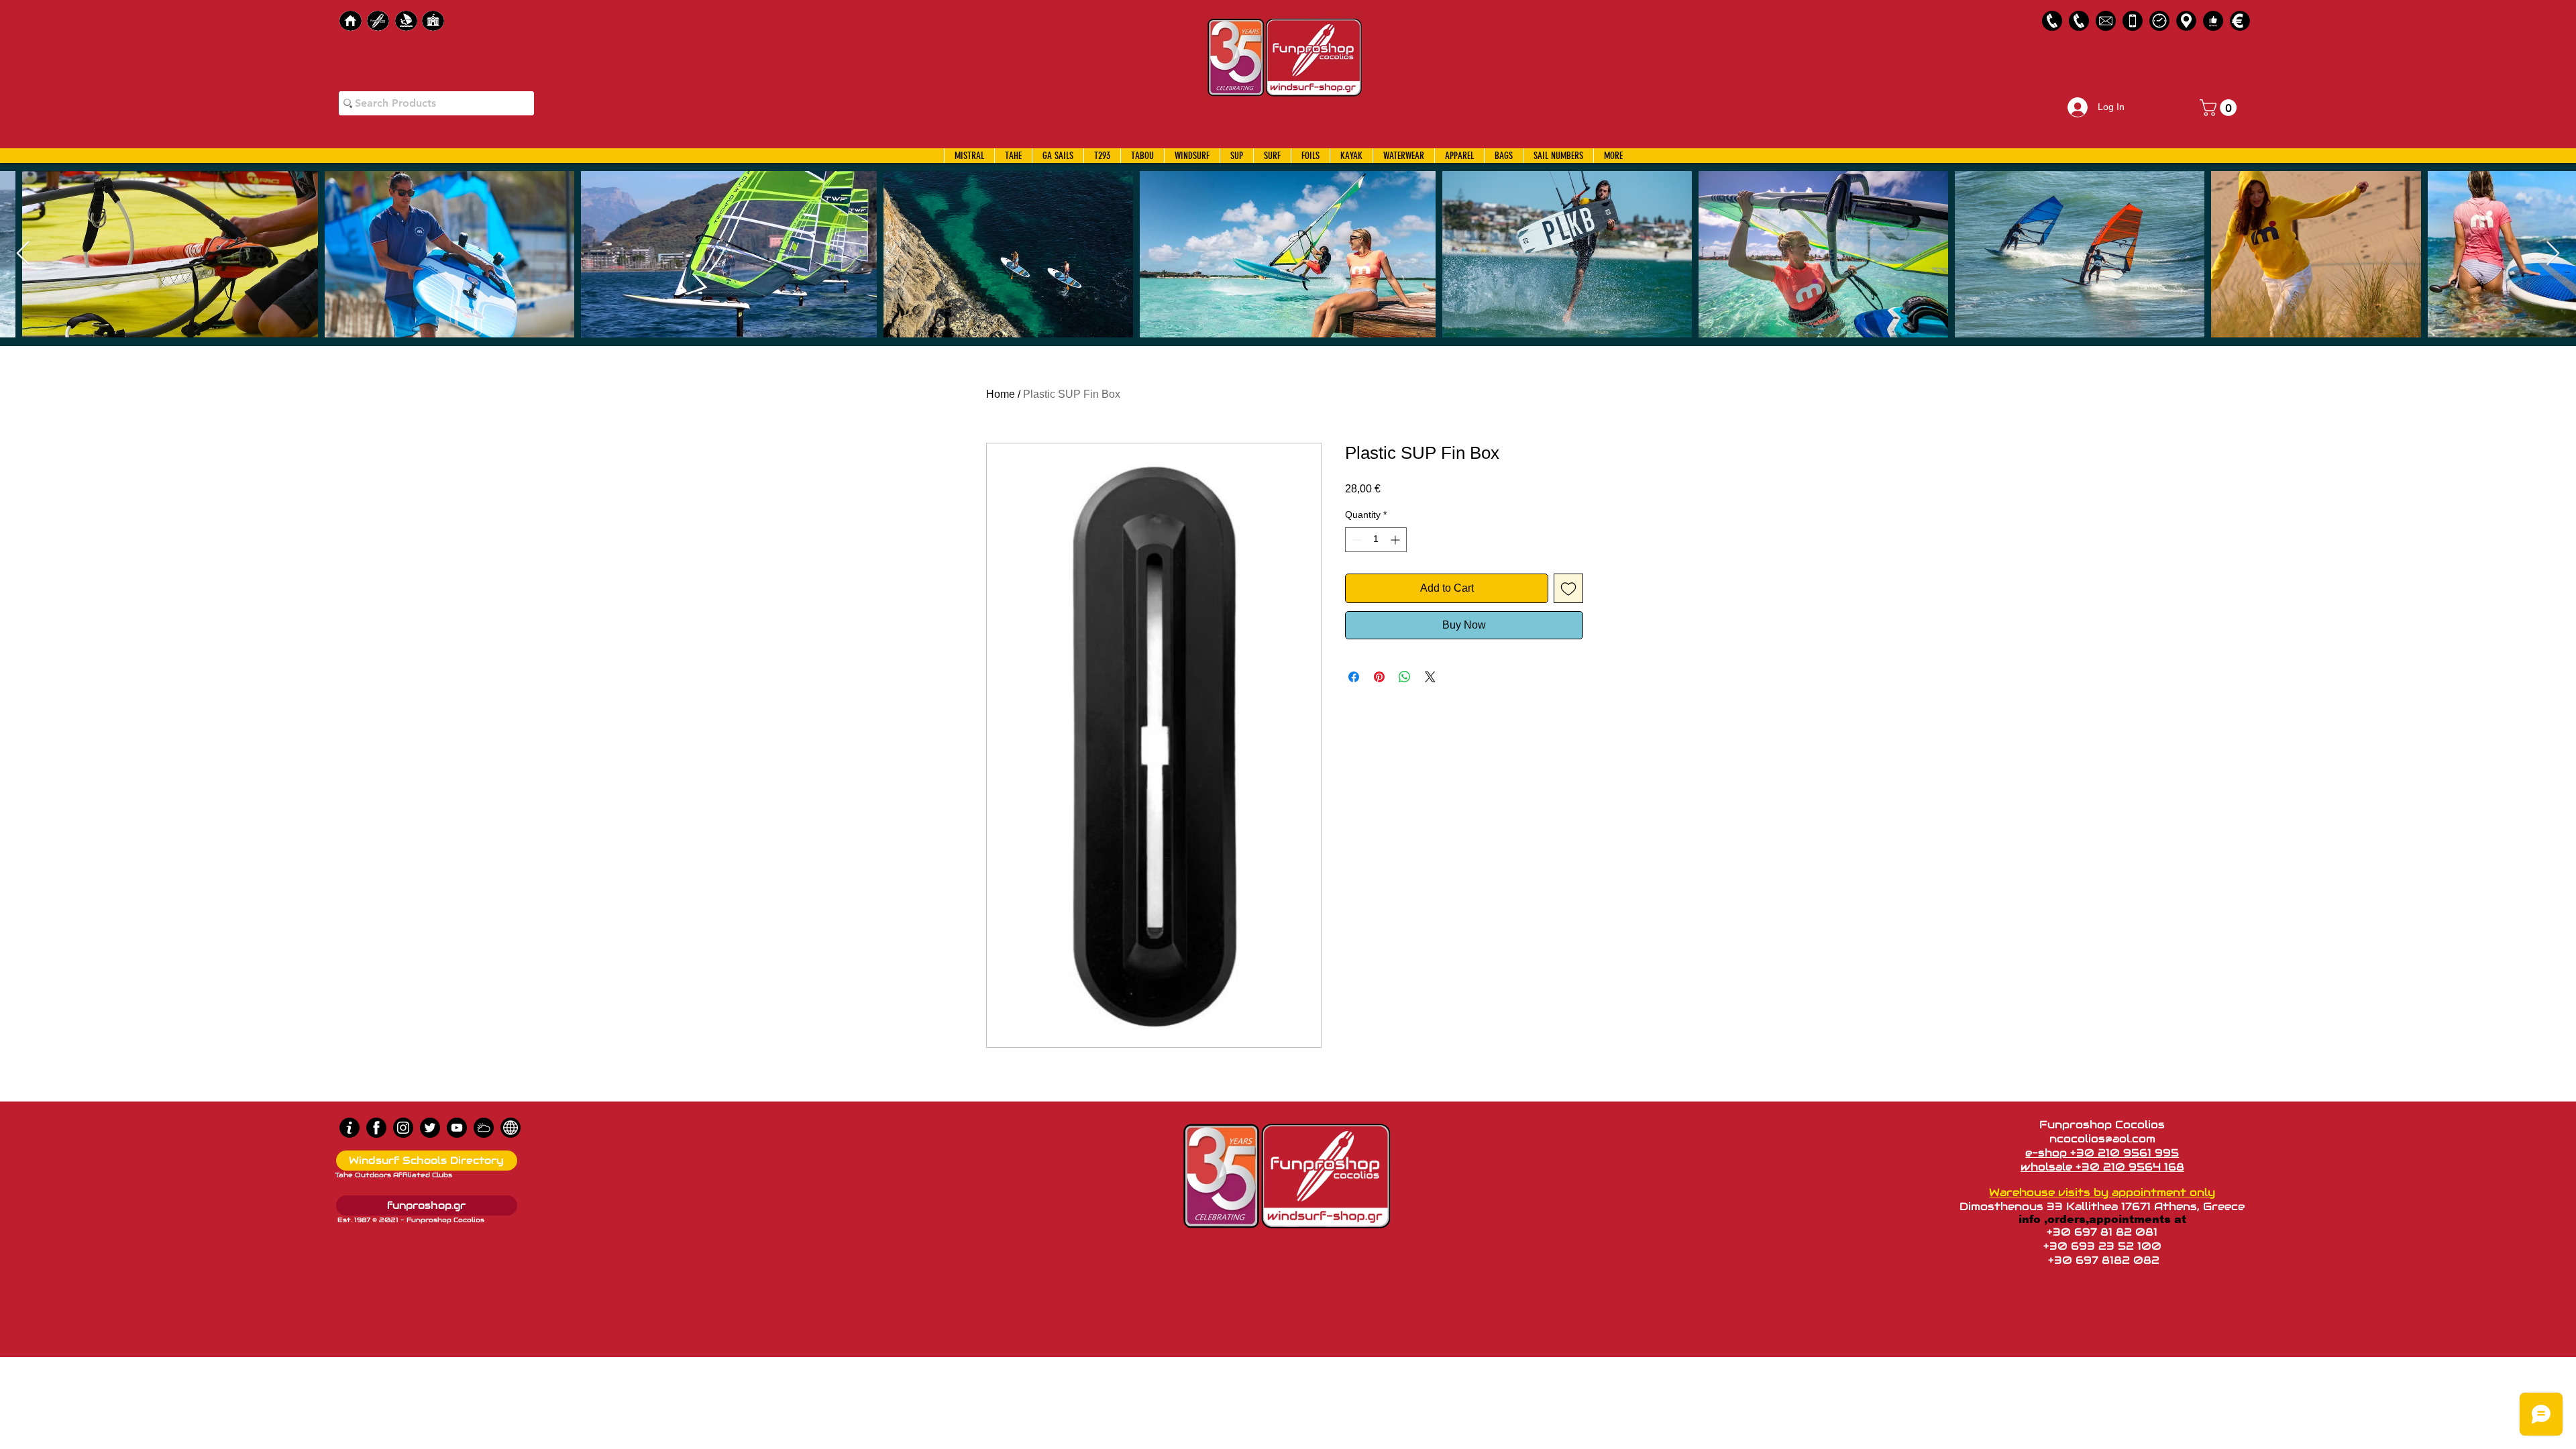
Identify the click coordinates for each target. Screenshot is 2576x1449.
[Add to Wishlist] (1568, 588)
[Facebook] (376, 1128)
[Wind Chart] (484, 1128)
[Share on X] (1430, 677)
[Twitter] (430, 1128)
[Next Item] (2553, 254)
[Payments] (2240, 21)
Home (1001, 394)
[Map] (2186, 21)
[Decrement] (1355, 540)
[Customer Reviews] (2213, 21)
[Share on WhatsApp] (1405, 677)
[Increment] (1396, 540)
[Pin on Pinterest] (1379, 677)
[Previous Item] (23, 254)
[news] (511, 1128)
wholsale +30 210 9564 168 (2102, 1167)
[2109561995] (2052, 21)
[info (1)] (350, 1128)
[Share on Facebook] (1354, 677)
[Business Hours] (2159, 21)
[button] (2220, 108)
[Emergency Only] (2133, 21)
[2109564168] (2079, 21)
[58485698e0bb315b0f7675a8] (2106, 21)
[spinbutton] (1376, 540)
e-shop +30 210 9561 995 (2102, 1153)
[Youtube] (457, 1128)
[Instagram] (403, 1128)
